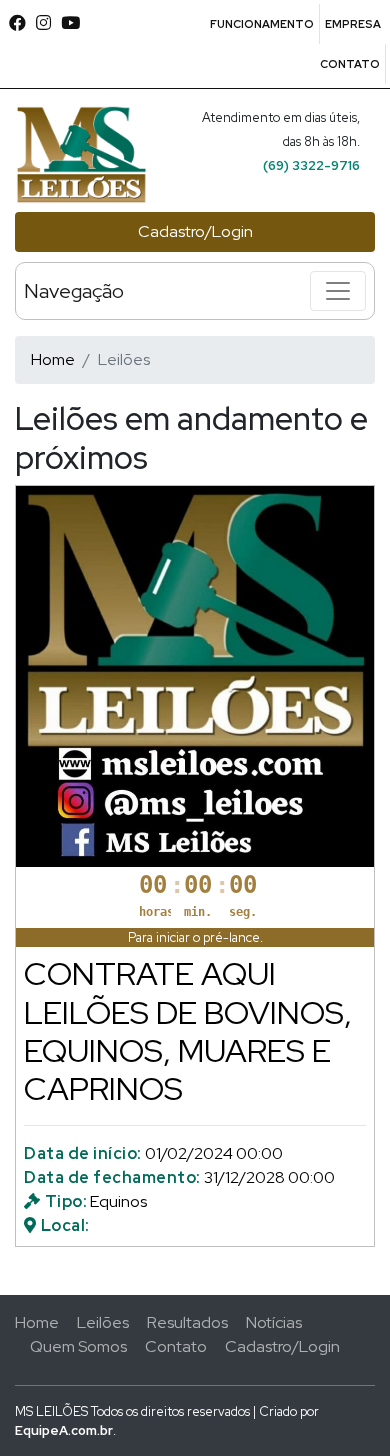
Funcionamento (262, 24)
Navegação (74, 291)
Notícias (274, 1322)
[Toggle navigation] (338, 291)
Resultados (187, 1322)
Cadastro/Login (195, 231)
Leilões (103, 1322)
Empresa (353, 24)
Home (53, 359)
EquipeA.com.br (64, 1430)
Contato (350, 64)
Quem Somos (78, 1346)
